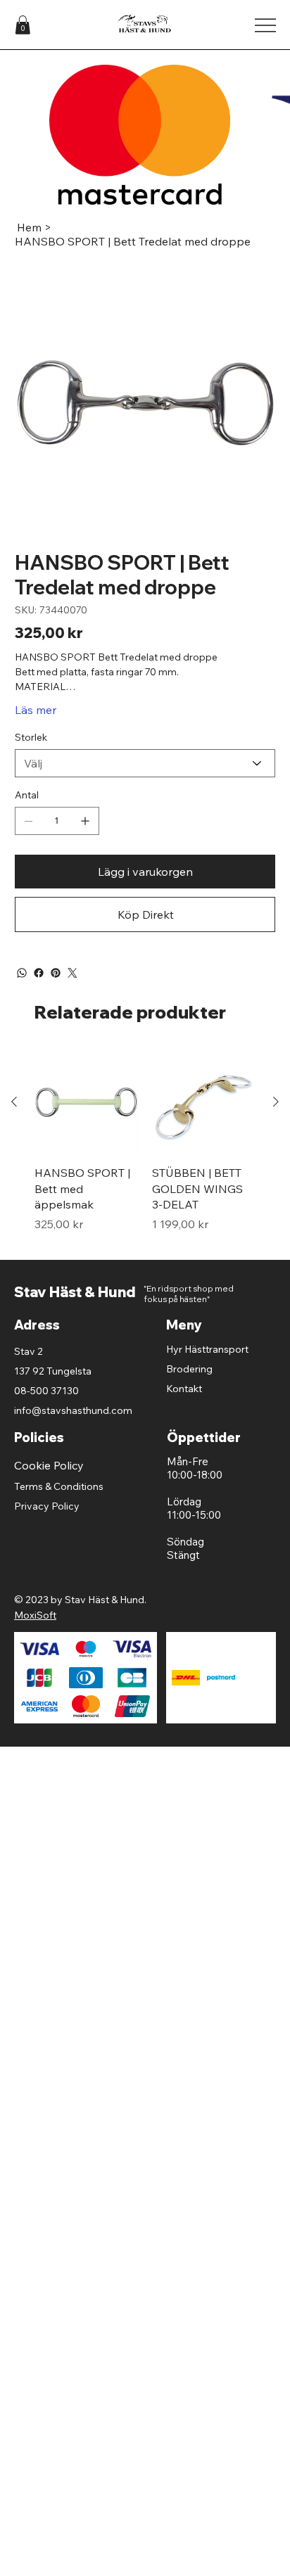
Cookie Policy (49, 1465)
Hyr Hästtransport (207, 1349)
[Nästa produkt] (276, 1102)
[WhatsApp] (22, 973)
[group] (145, 1149)
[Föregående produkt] (14, 1102)
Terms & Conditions (59, 1486)
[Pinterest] (56, 973)
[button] (23, 25)
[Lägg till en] (85, 821)
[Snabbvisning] (86, 1102)
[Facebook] (39, 973)
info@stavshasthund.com (73, 1410)
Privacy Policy (47, 1506)
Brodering (189, 1369)
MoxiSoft (35, 1615)
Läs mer (36, 710)
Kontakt (184, 1389)
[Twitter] (72, 973)
